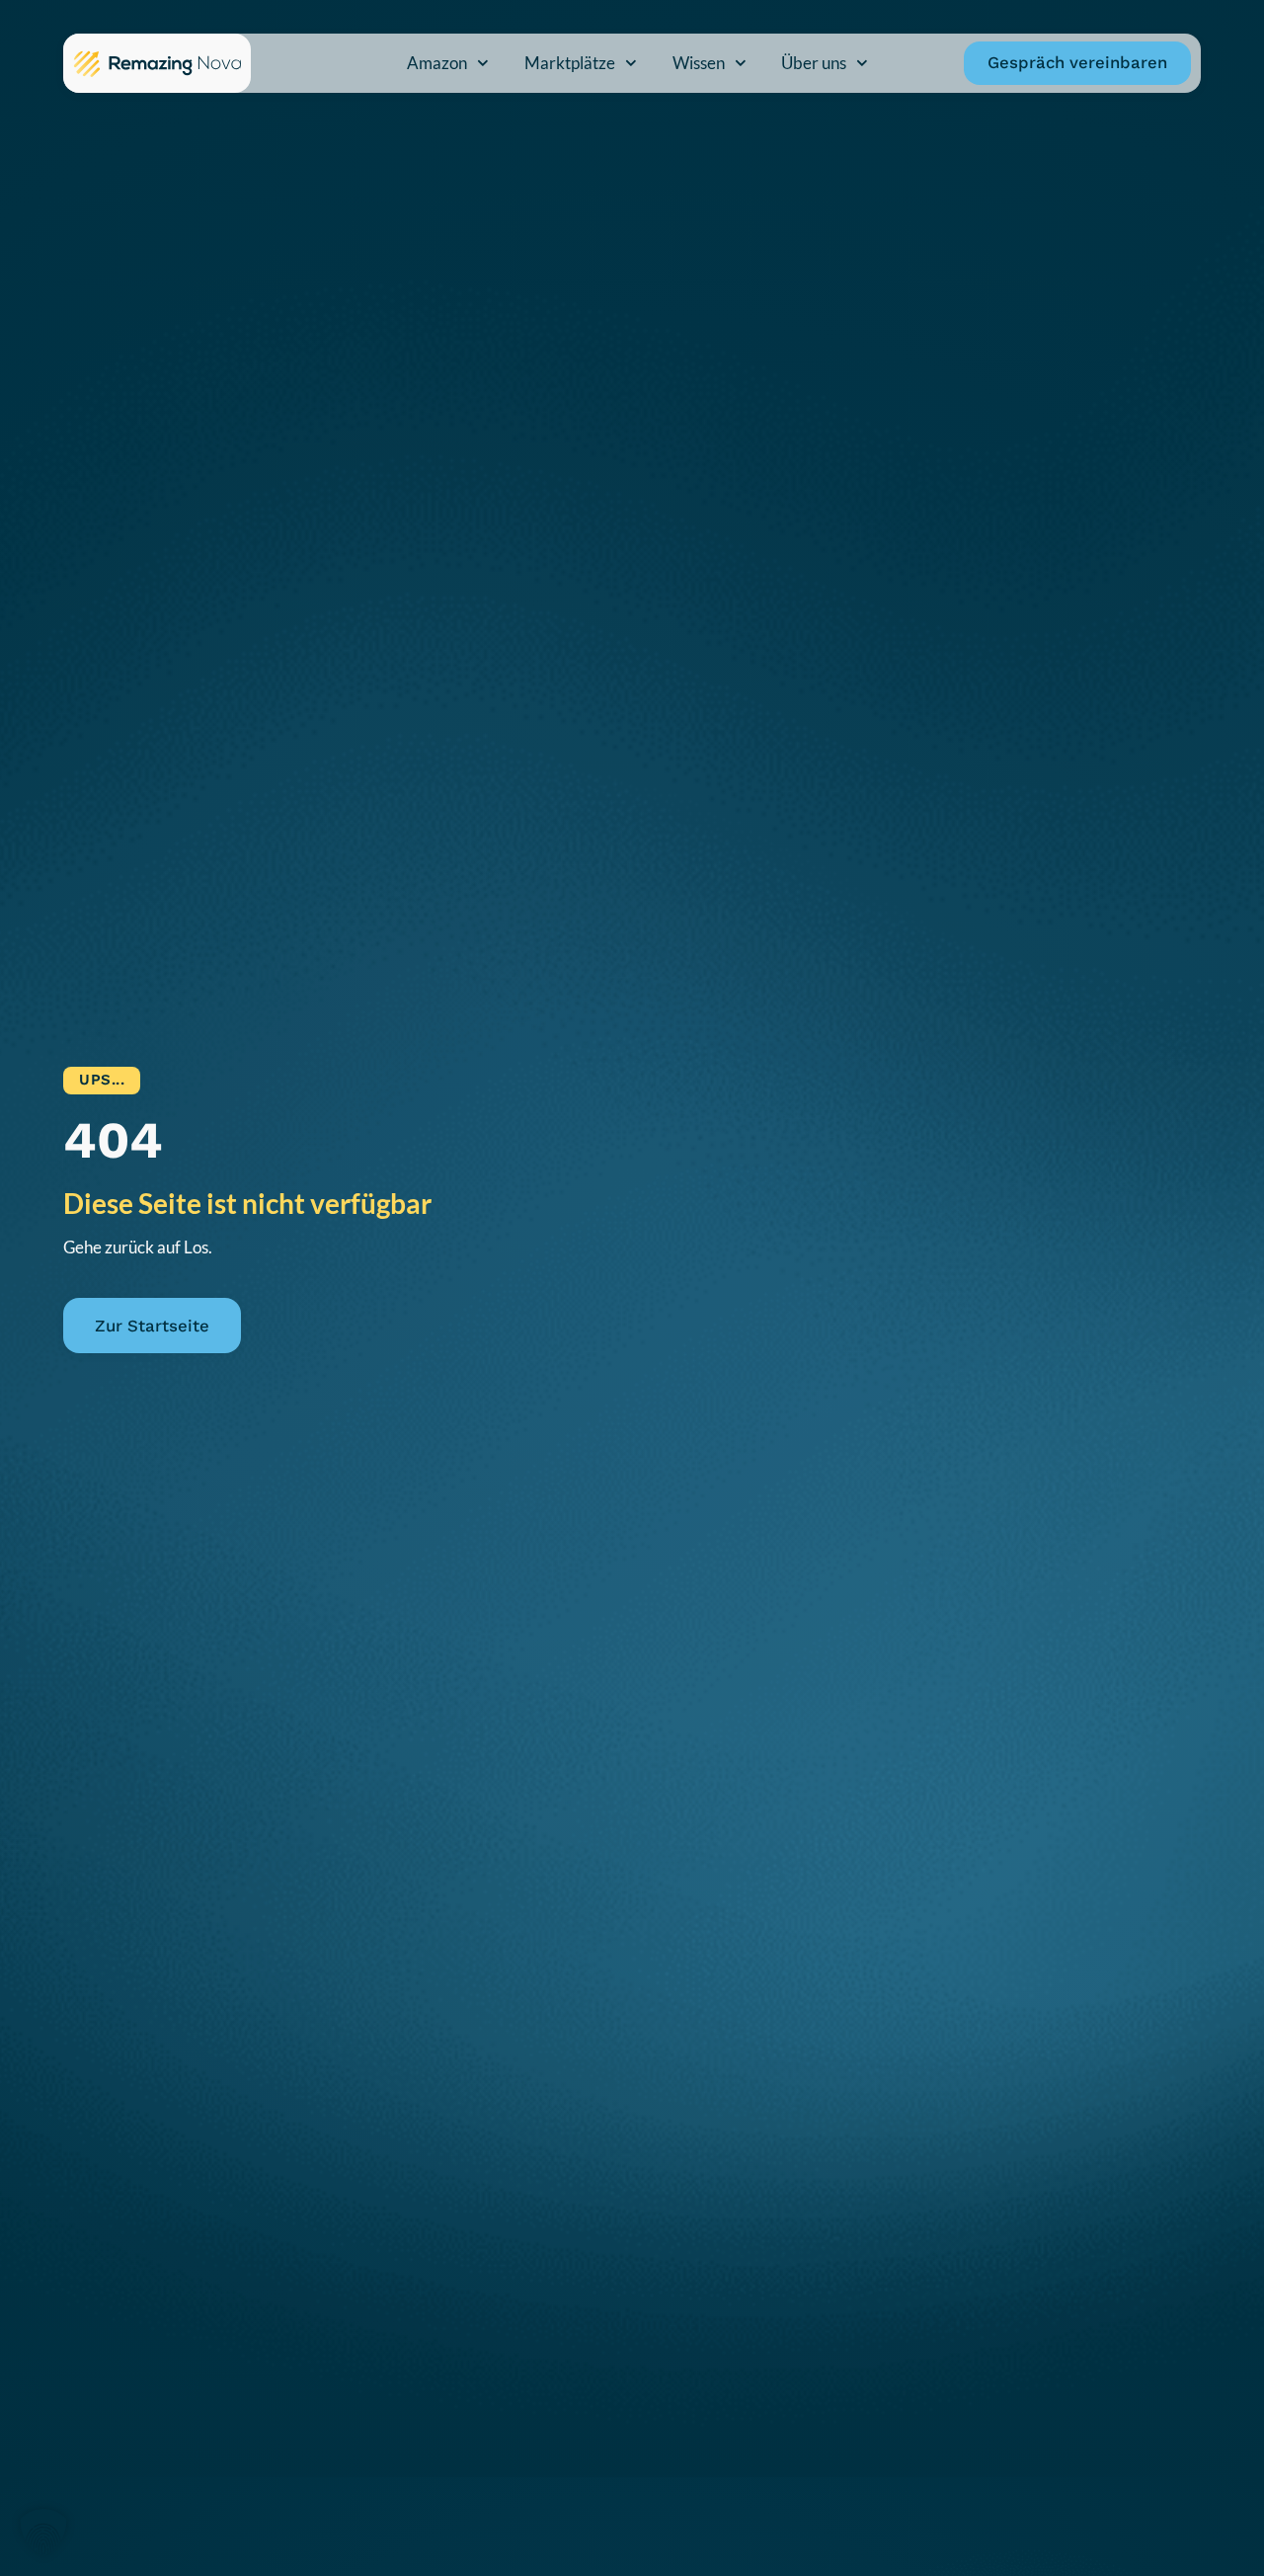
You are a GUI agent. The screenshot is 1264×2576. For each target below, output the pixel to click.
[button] (43, 2533)
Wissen (699, 63)
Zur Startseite (152, 1326)
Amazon (437, 63)
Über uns (814, 63)
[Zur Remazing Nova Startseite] (157, 63)
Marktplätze (570, 63)
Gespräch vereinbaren (1077, 62)
